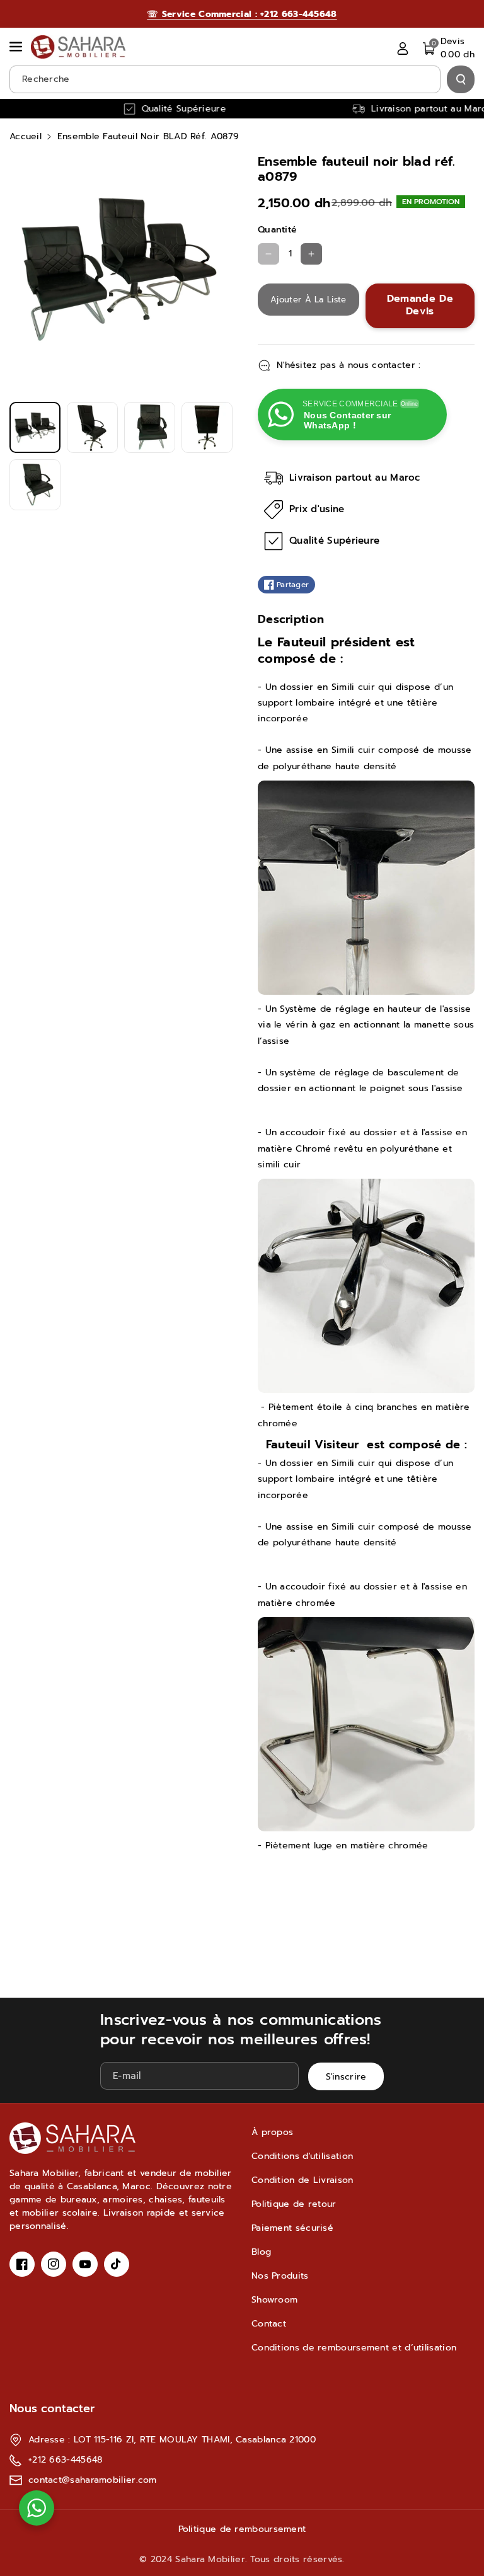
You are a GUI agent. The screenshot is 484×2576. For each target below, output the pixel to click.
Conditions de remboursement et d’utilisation (354, 2348)
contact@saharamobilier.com (93, 2480)
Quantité (277, 230)
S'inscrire (346, 2077)
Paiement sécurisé (292, 2228)
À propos (272, 2132)
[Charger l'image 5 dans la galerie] (35, 485)
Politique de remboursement (242, 2529)
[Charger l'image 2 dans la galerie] (92, 427)
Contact (269, 2324)
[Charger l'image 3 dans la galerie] (150, 427)
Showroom (274, 2300)
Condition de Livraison (302, 2180)
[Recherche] (461, 79)
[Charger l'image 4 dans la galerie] (207, 427)
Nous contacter (52, 2408)
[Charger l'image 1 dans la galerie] (35, 427)
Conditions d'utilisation (302, 2156)
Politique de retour (294, 2204)
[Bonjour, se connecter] (403, 48)
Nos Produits (280, 2276)
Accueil (26, 136)
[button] (17, 47)
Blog (261, 2252)
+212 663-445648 (66, 2460)
